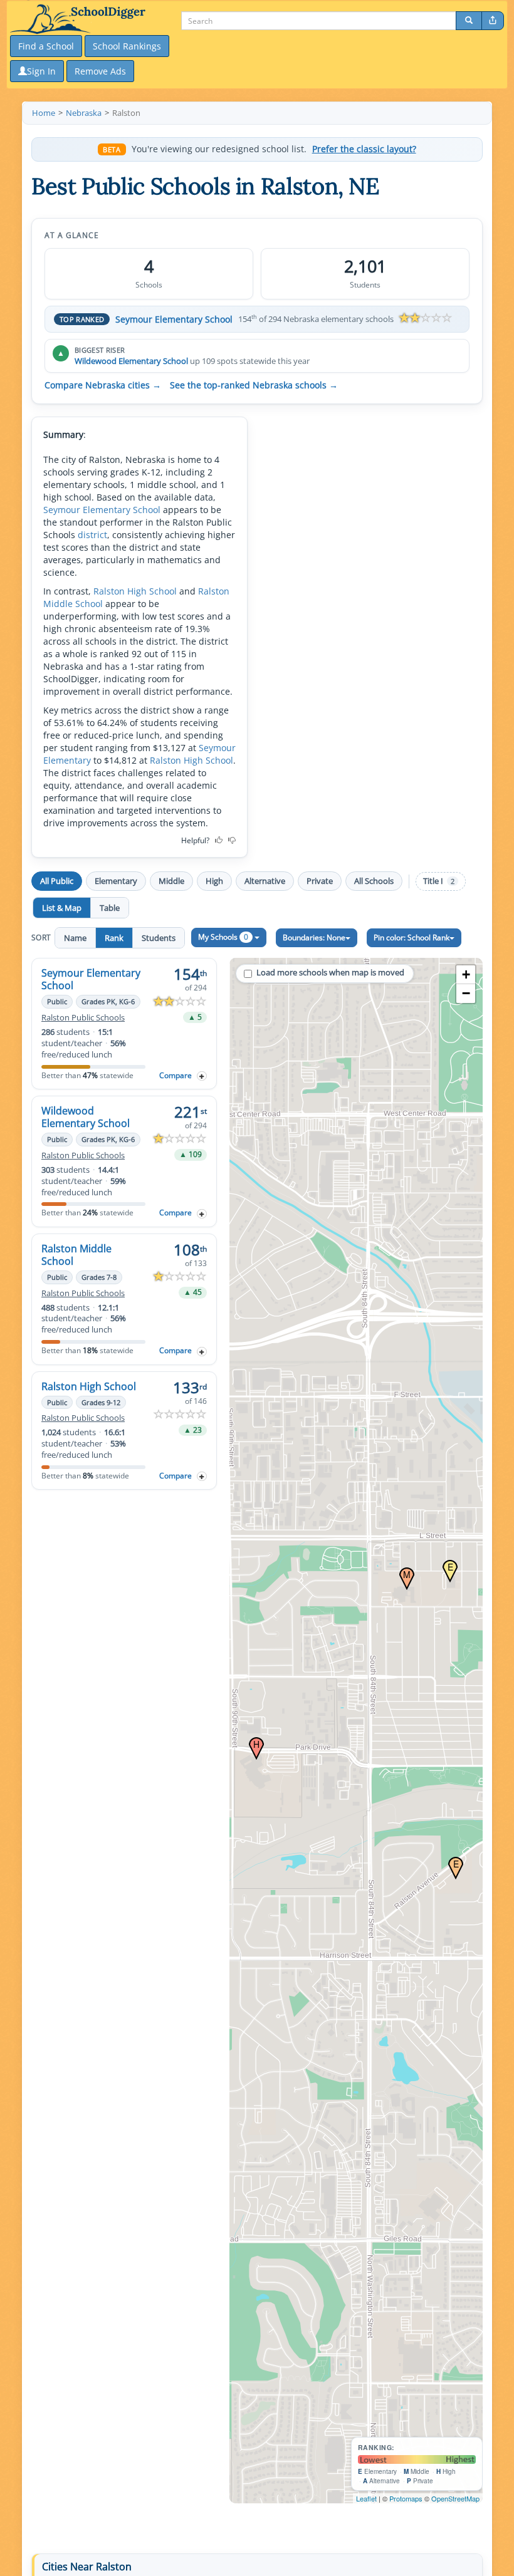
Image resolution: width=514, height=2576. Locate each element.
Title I (439, 881)
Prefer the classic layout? (364, 149)
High (214, 881)
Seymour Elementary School (174, 319)
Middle (171, 881)
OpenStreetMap (455, 2498)
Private (320, 881)
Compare (176, 1075)
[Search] (469, 21)
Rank (114, 938)
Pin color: (412, 937)
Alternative (265, 881)
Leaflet (366, 2498)
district (92, 535)
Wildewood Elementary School (131, 361)
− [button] (466, 993)
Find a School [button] (46, 46)
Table (110, 908)
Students (159, 938)
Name (75, 938)
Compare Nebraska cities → (103, 385)
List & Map (62, 908)
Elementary (116, 881)
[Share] (493, 21)
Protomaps (406, 2498)
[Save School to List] (202, 1076)
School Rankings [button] (127, 46)
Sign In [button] (41, 71)
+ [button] (466, 974)
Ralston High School (135, 591)
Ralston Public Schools (83, 1018)
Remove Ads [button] (100, 71)
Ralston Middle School (76, 1255)
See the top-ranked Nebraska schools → (254, 385)
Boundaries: (314, 937)
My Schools (223, 937)
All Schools (374, 881)
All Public (57, 881)
